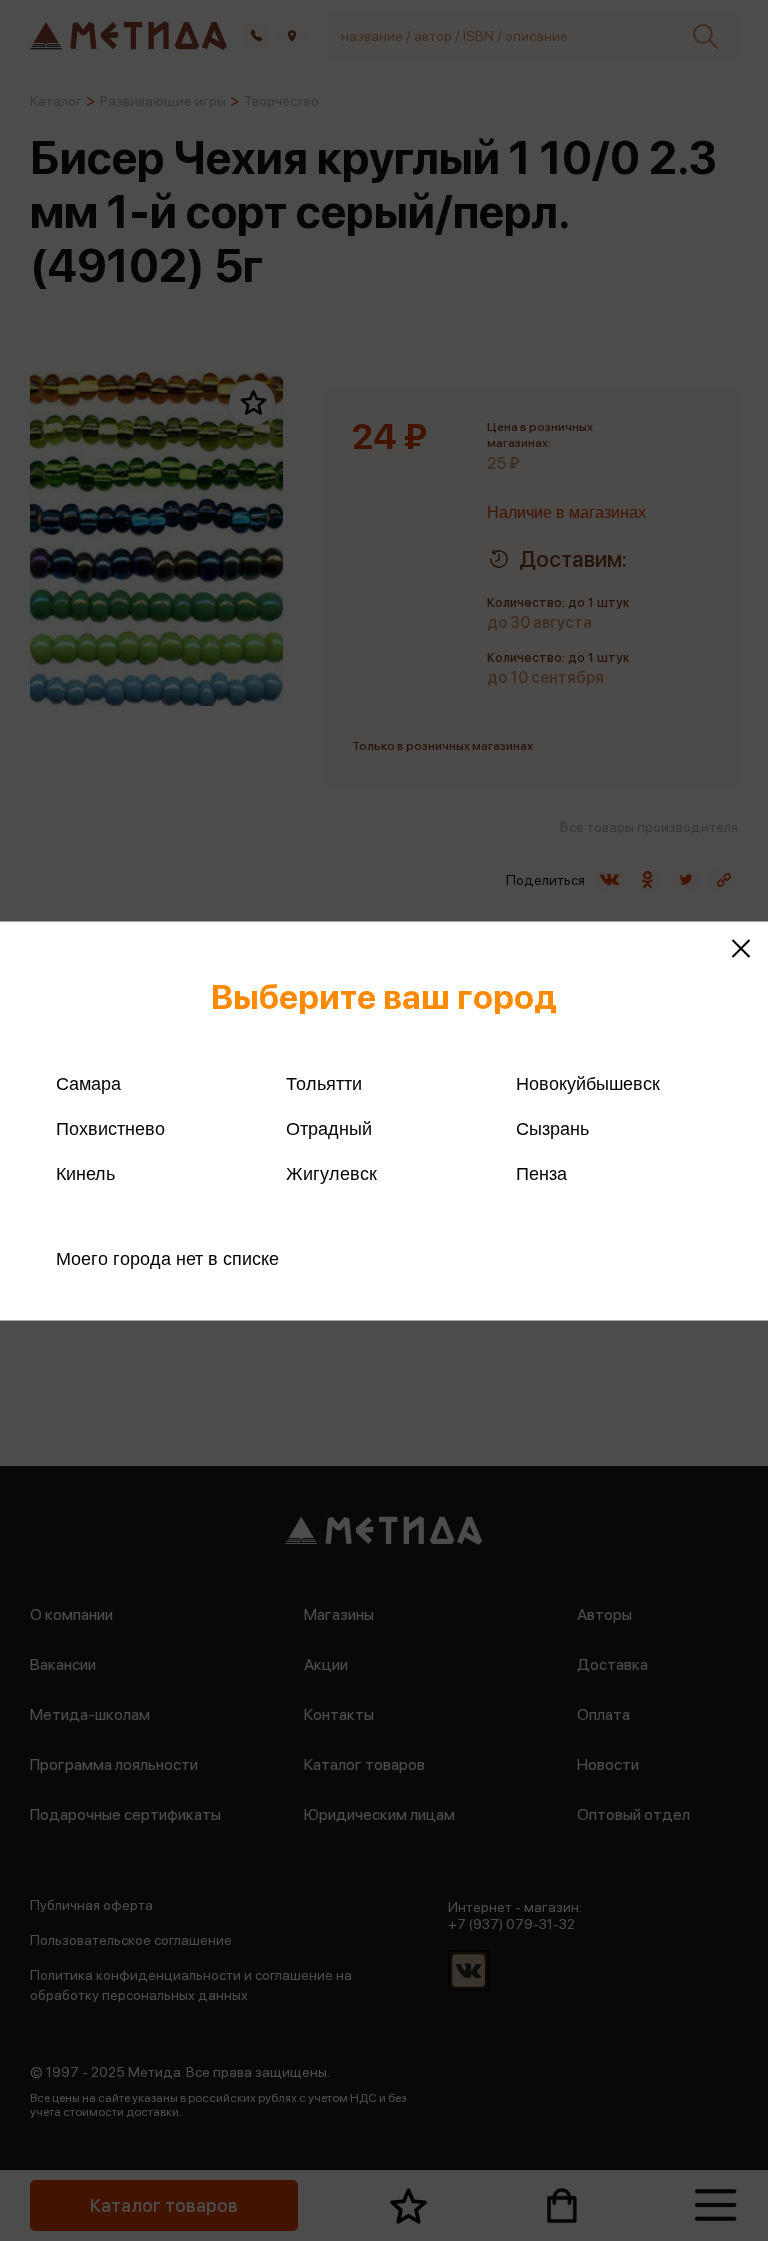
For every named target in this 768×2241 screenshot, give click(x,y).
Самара (88, 1083)
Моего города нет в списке (167, 1258)
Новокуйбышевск (588, 1083)
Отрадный (329, 1128)
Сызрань (552, 1128)
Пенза (541, 1173)
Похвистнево (110, 1128)
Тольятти (324, 1083)
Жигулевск (331, 1173)
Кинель (85, 1173)
